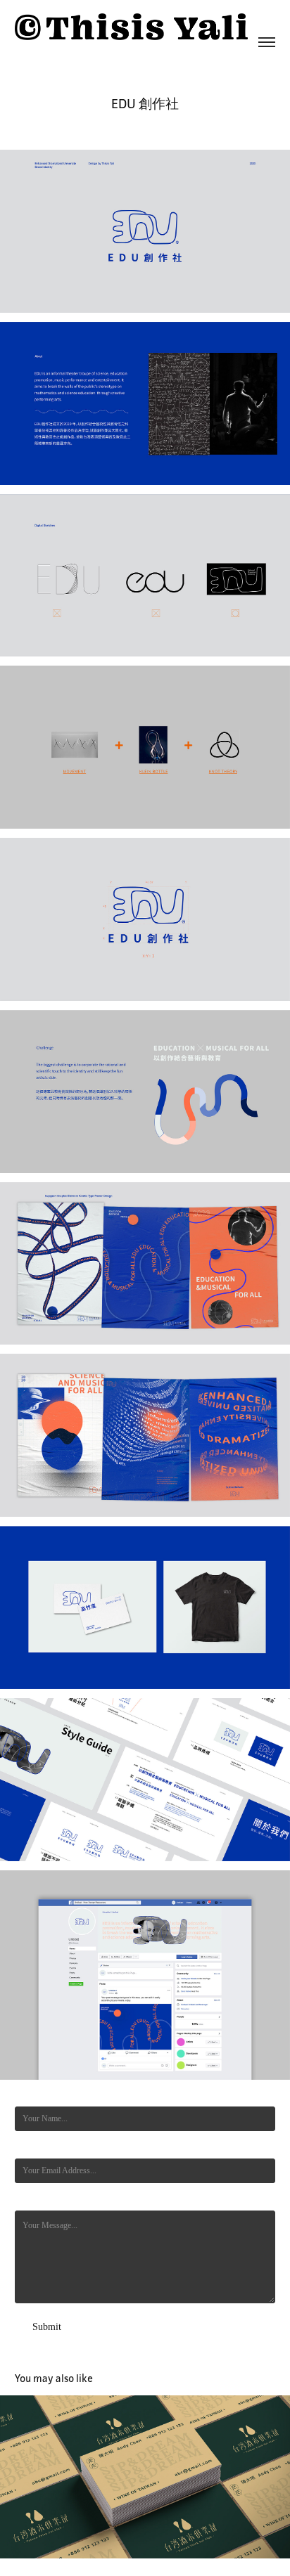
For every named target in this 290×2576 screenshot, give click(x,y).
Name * (28, 2096)
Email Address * (42, 2148)
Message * (33, 2200)
